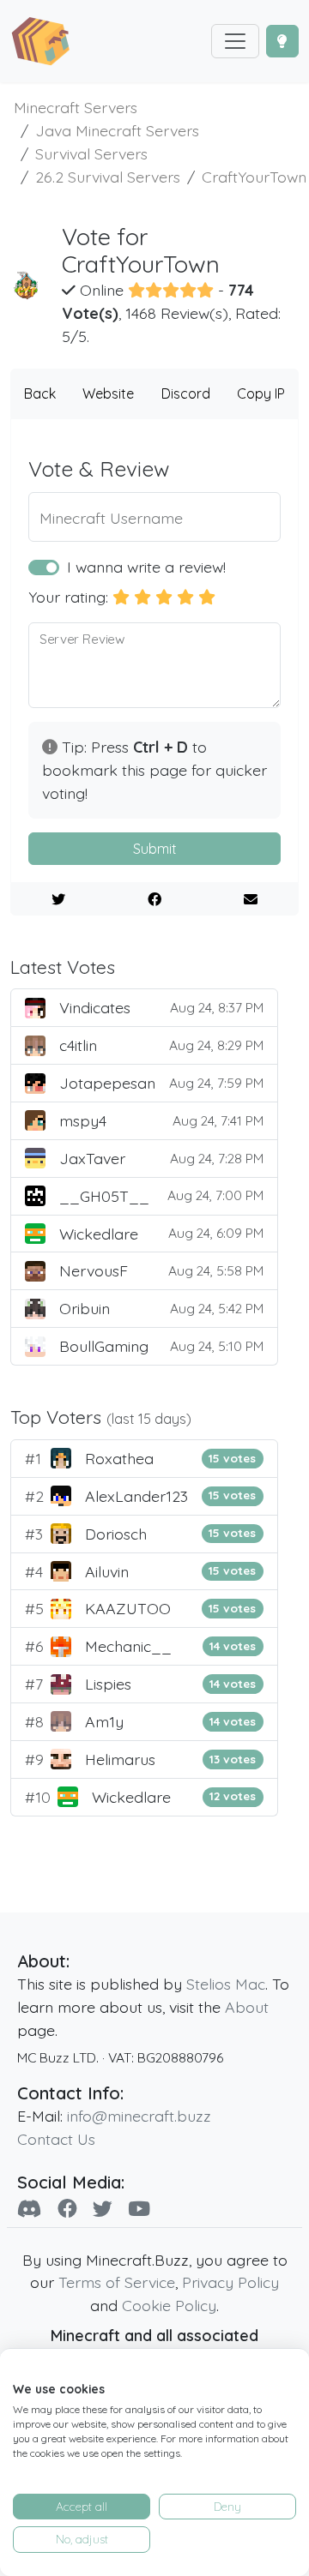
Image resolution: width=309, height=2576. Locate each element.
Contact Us (56, 2139)
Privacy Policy (230, 2282)
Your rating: (68, 597)
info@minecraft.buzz (139, 2116)
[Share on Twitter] (59, 899)
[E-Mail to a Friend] (250, 899)
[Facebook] (67, 2209)
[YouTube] (139, 2209)
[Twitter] (103, 2209)
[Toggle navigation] (235, 41)
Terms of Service (117, 2282)
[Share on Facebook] (155, 899)
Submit (155, 849)
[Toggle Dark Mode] (282, 41)
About (247, 2007)
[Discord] (30, 2209)
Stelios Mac (226, 1984)
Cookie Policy (169, 2305)
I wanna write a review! (146, 567)
